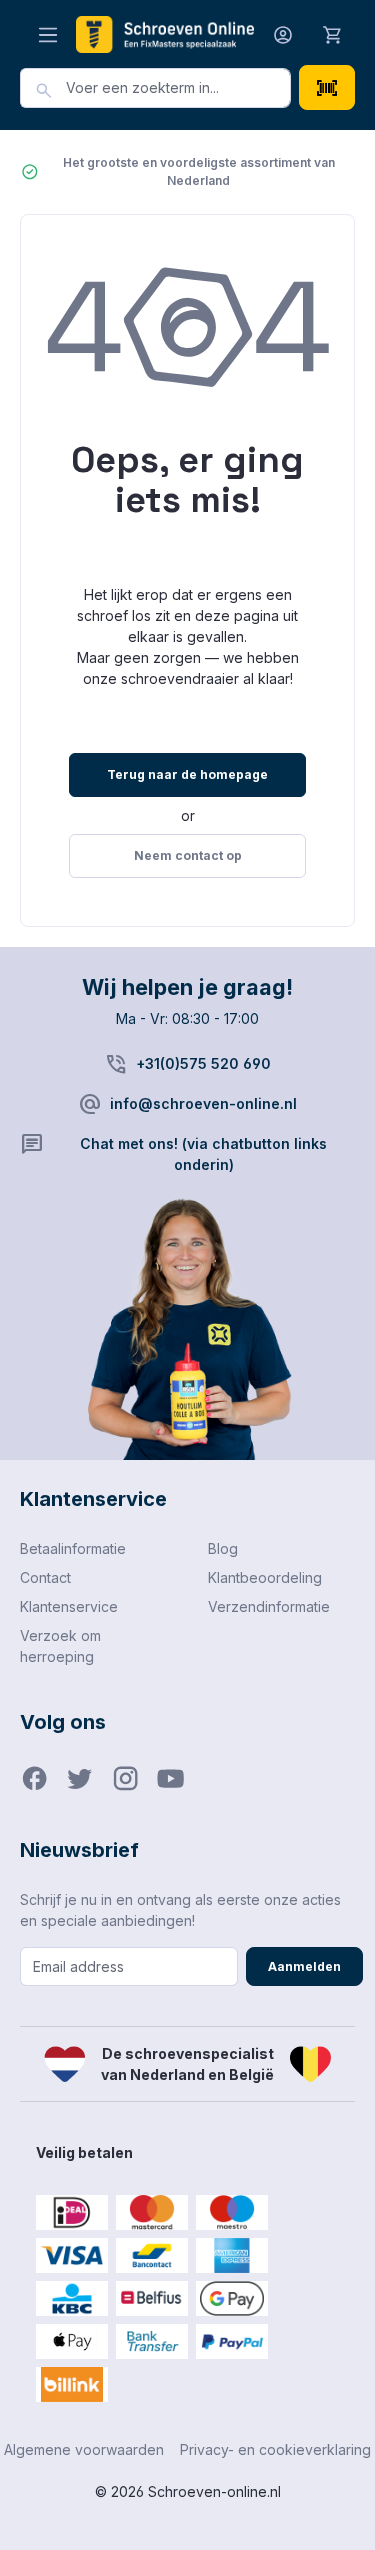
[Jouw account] (283, 34)
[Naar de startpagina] (165, 34)
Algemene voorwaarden (84, 2449)
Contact (45, 1577)
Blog (223, 1548)
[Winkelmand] (333, 34)
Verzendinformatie (269, 1606)
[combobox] (178, 88)
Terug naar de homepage (187, 774)
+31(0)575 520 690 (203, 1063)
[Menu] (48, 34)
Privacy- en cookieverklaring (275, 2449)
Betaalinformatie (73, 1548)
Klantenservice (69, 1606)
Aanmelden (304, 1966)
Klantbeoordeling (265, 1577)
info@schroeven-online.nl (203, 1103)
